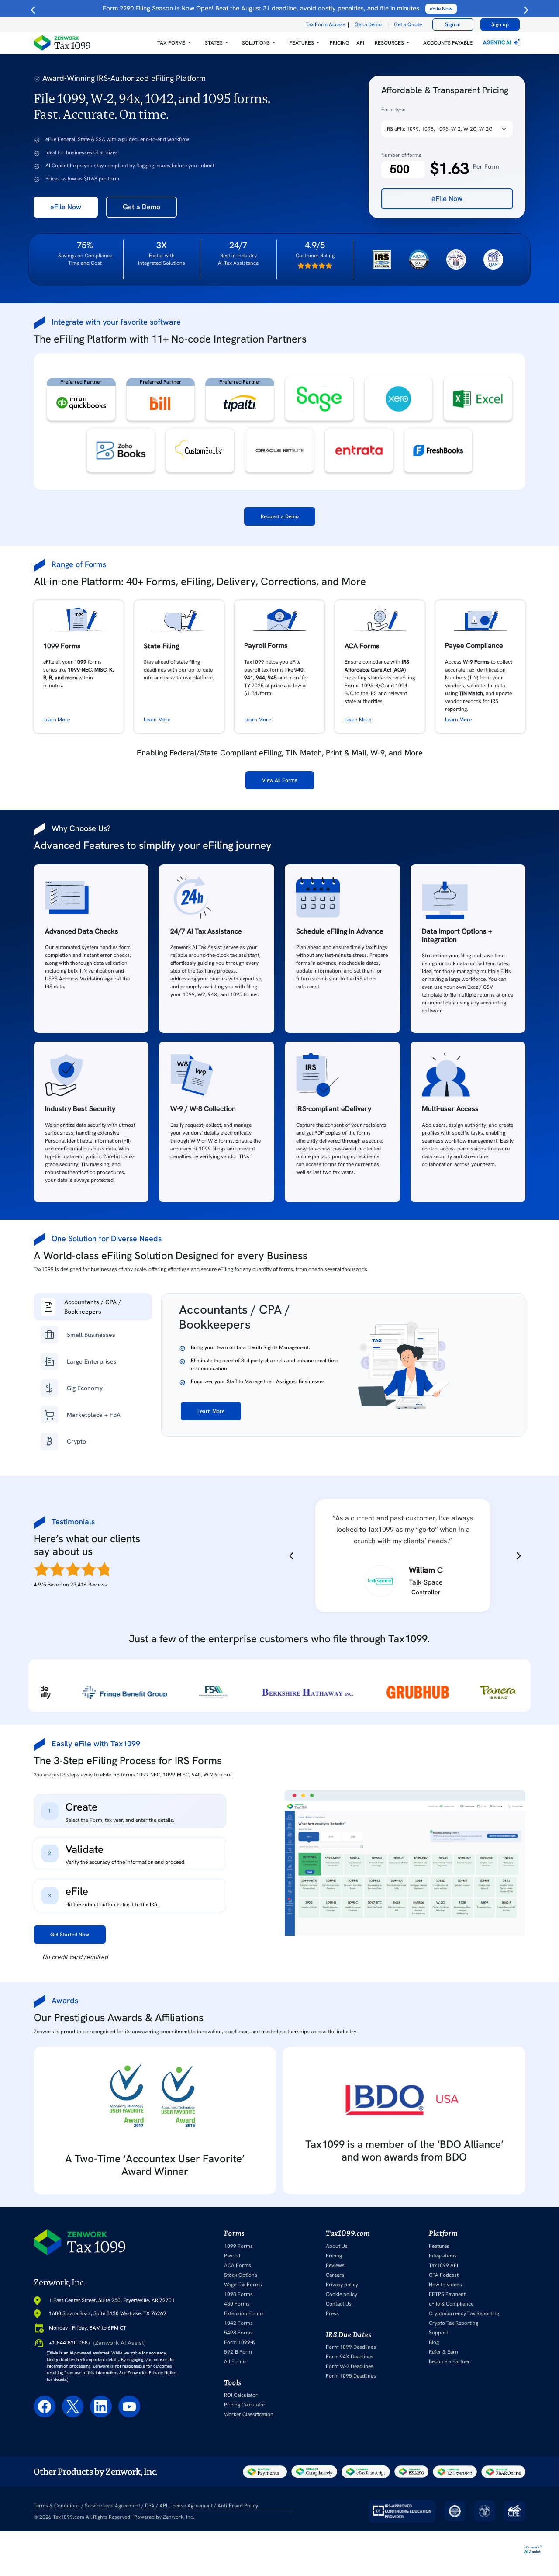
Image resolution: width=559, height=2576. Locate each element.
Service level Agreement (112, 2506)
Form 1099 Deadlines (351, 2347)
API (360, 43)
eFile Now (66, 207)
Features (439, 2246)
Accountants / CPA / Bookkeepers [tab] (93, 1307)
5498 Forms (238, 2333)
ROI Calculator (241, 2395)
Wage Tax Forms (243, 2285)
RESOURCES (389, 43)
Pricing (334, 2256)
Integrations (443, 2256)
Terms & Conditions (57, 2506)
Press (332, 2313)
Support (438, 2333)
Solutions (256, 43)
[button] (174, 43)
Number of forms (401, 155)
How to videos (445, 2285)
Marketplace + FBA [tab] (94, 1415)
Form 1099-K (240, 2342)
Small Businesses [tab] (91, 1335)
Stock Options (241, 2275)
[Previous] (293, 1556)
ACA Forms (238, 2265)
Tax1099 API (443, 2265)
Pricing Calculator (245, 2405)
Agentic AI (498, 42)
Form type (393, 110)
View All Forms (280, 780)
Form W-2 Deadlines (350, 2366)
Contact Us (339, 2304)
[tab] (130, 1811)
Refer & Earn (443, 2352)
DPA (150, 2506)
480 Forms (237, 2304)
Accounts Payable (448, 43)
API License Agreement (186, 2506)
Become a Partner (449, 2361)
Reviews (335, 2265)
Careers (335, 2275)
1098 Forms (238, 2294)
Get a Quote (408, 24)
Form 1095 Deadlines (351, 2376)
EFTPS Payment (447, 2294)
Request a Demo (280, 516)
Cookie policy (342, 2294)
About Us (337, 2246)
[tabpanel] (343, 1365)
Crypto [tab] (76, 1441)
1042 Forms (238, 2323)
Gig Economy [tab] (85, 1388)
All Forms (235, 2361)
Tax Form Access (326, 24)
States (214, 43)
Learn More (57, 720)
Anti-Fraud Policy (238, 2506)
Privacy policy (342, 2285)
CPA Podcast (444, 2275)
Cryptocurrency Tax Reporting (464, 2313)
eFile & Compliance (451, 2304)
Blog (434, 2342)
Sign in (453, 24)
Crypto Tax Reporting (454, 2323)
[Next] (517, 1556)
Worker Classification (249, 2414)
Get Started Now (70, 1935)
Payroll (232, 2256)
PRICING (340, 43)
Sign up (500, 24)
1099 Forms (238, 2246)
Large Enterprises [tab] (92, 1361)
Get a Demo (368, 24)
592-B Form (238, 2352)
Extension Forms (244, 2313)
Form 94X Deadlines (350, 2357)
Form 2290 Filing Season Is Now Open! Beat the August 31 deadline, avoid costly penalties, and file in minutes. (278, 8)
